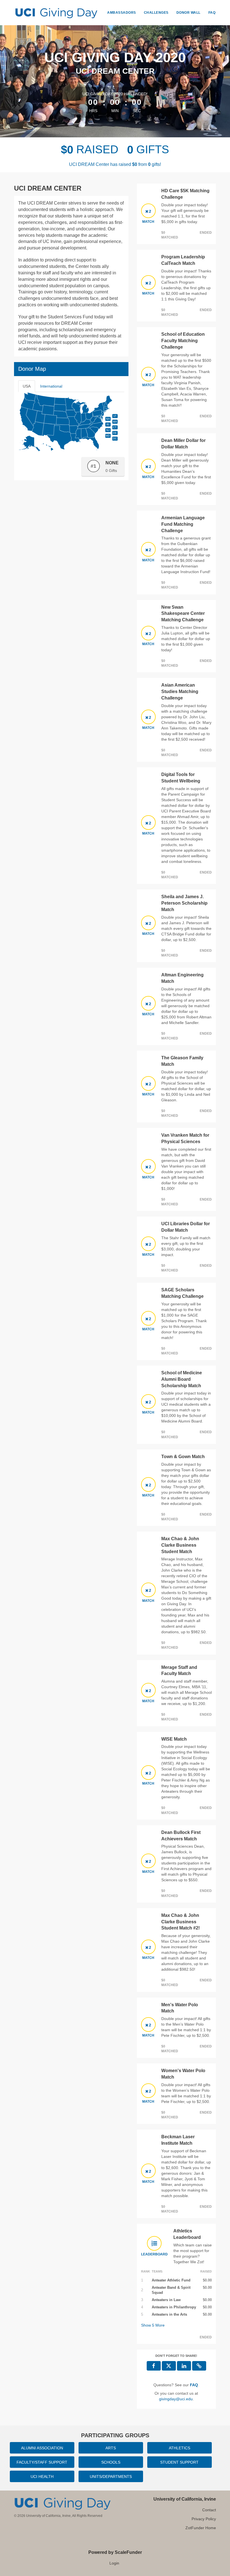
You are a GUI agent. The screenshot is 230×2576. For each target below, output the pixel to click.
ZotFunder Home (201, 2528)
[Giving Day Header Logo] (56, 13)
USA (27, 386)
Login (114, 2563)
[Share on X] (169, 2366)
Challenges (156, 13)
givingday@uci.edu (176, 2399)
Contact (209, 2510)
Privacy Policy (204, 2519)
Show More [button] (153, 2325)
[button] (199, 2366)
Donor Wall (188, 13)
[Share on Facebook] (154, 2366)
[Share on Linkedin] (184, 2366)
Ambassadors (122, 13)
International (51, 386)
